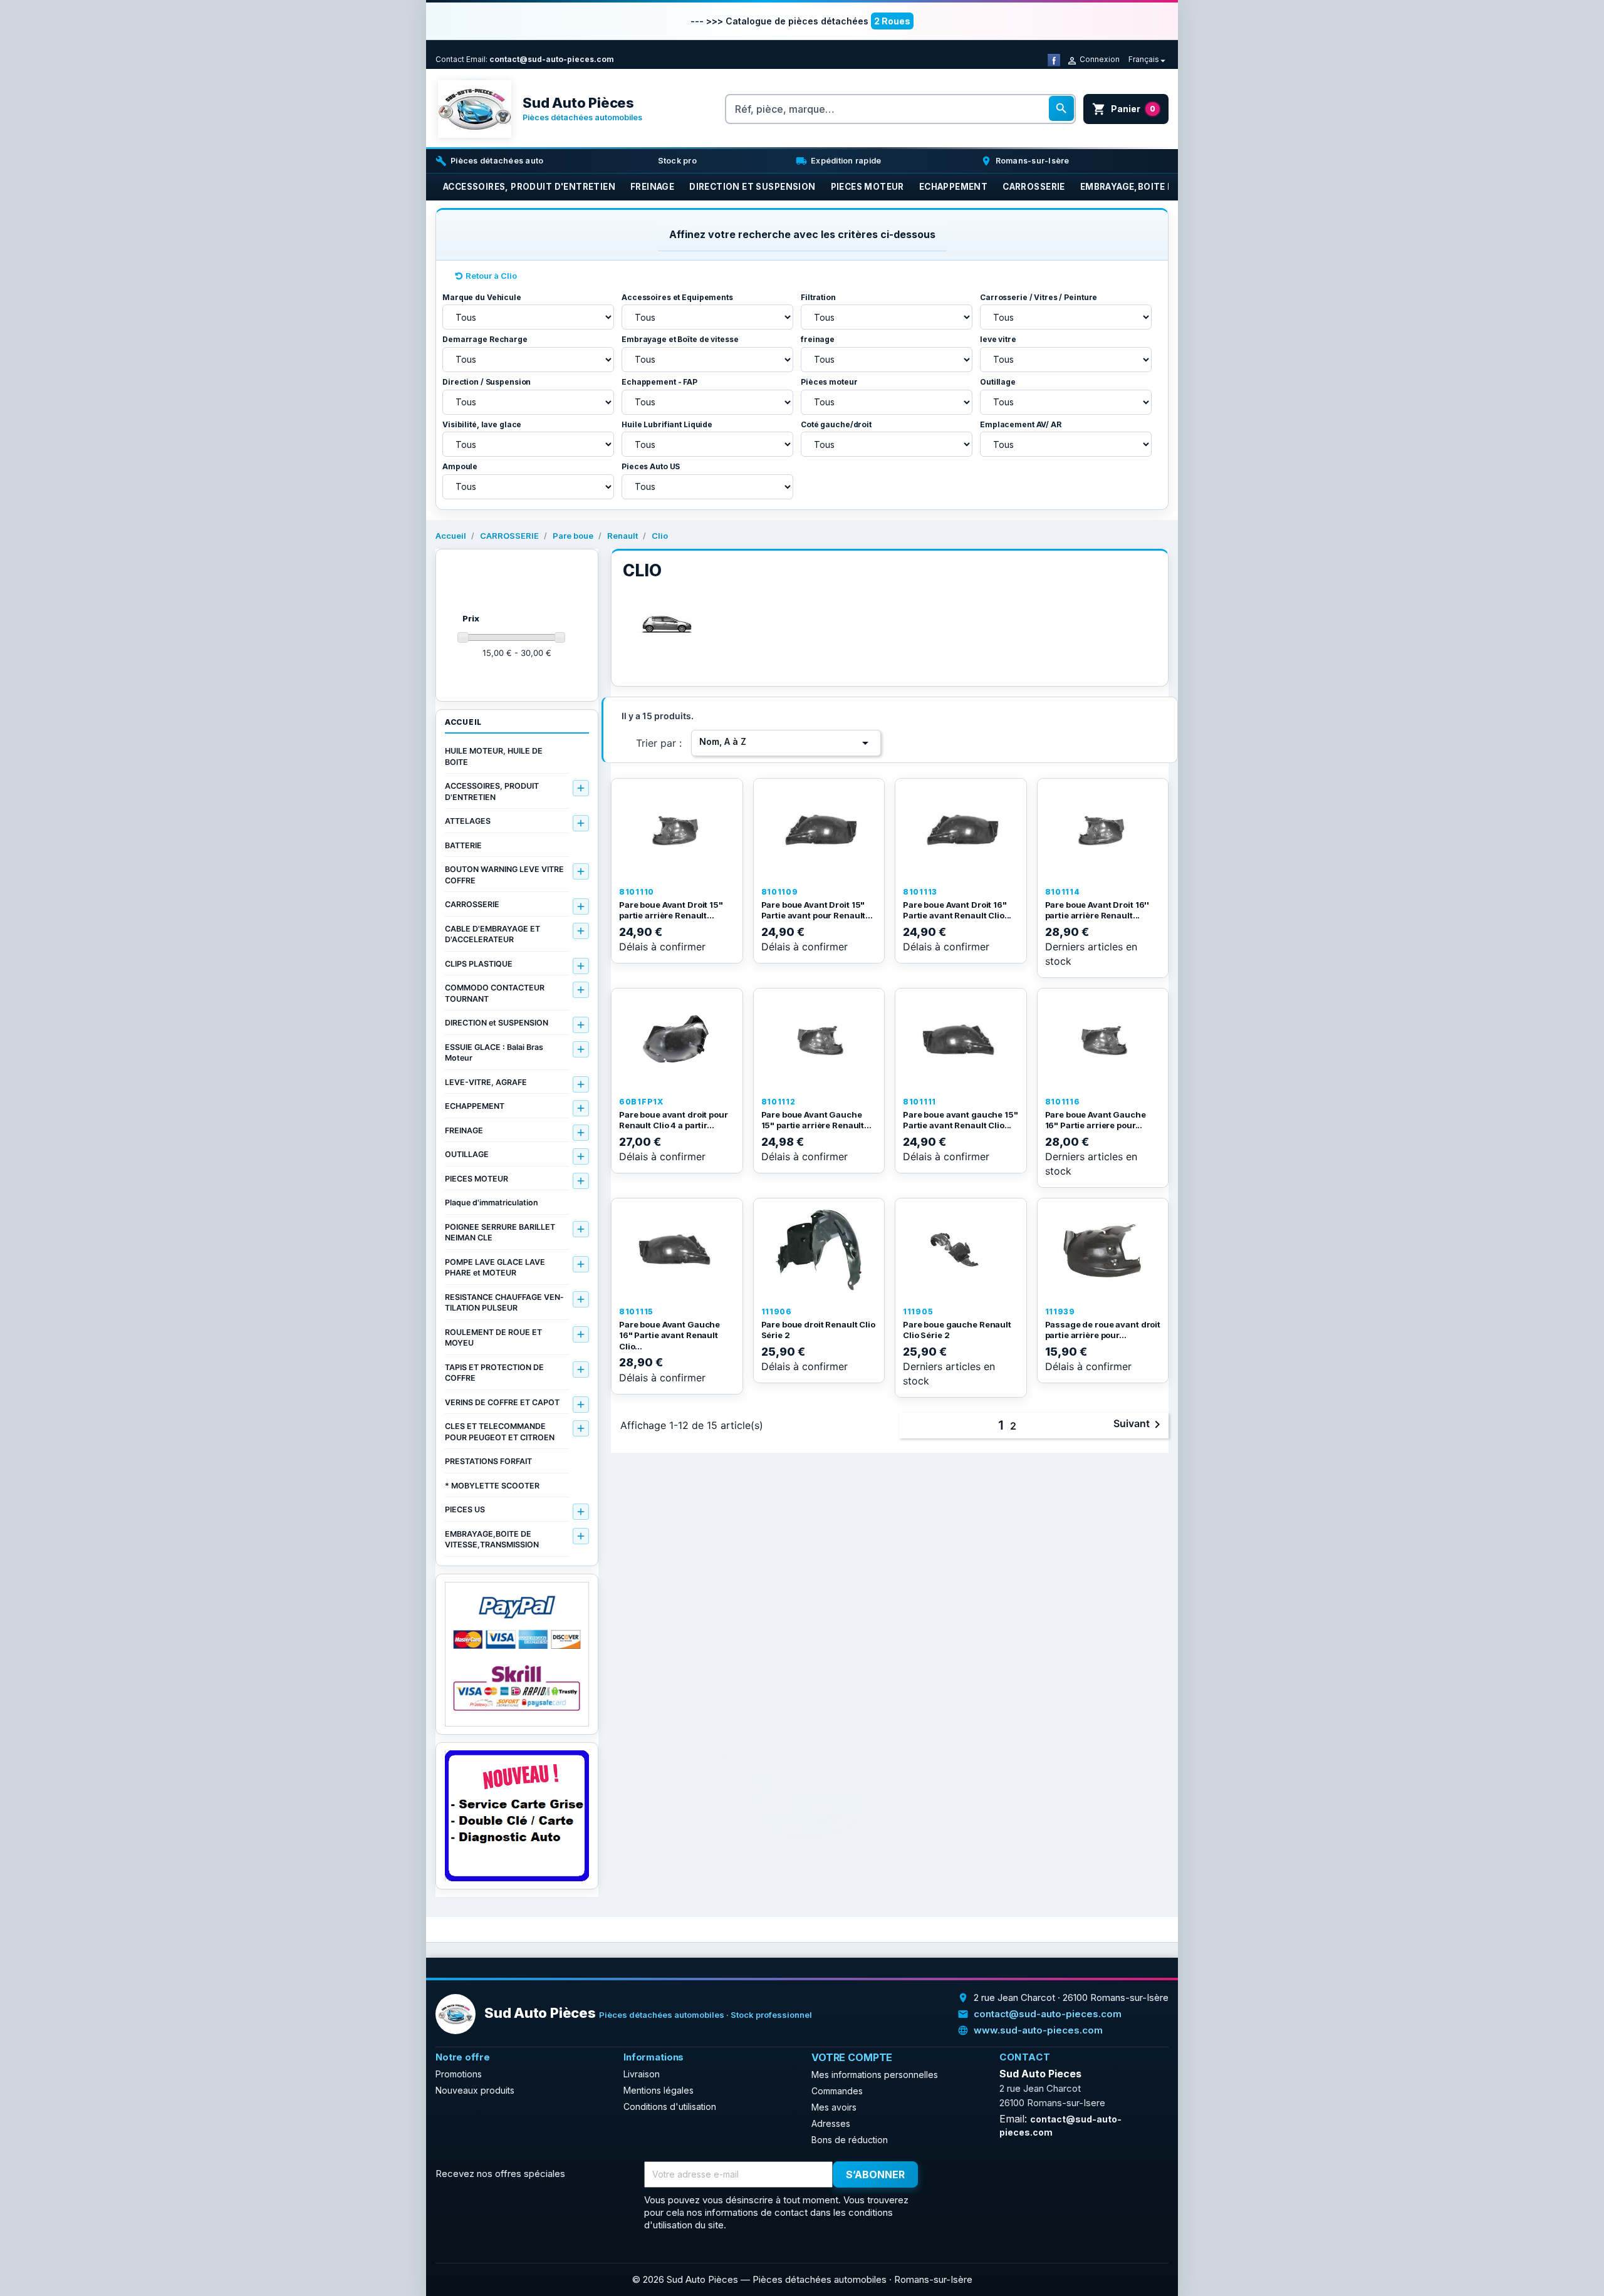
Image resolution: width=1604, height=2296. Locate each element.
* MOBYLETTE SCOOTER (492, 1486)
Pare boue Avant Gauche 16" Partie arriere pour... (1096, 1120)
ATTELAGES (468, 821)
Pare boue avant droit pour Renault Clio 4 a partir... (674, 1120)
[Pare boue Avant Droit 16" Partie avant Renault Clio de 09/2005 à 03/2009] (961, 830)
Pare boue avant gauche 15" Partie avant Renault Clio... (961, 1120)
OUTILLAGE (467, 1154)
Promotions (459, 2074)
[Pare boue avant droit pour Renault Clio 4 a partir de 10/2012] (677, 1040)
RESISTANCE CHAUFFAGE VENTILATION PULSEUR (504, 1303)
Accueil (463, 722)
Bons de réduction (850, 2140)
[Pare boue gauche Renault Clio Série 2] (961, 1250)
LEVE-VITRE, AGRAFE (486, 1082)
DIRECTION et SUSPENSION (497, 1023)
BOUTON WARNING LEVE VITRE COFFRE (504, 875)
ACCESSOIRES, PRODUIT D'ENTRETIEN (492, 792)
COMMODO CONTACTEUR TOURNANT (495, 993)
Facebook (950, 2175)
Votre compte (852, 2057)
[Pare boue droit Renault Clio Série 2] (819, 1250)
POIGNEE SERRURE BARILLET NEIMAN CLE (500, 1233)
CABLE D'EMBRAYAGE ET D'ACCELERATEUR (492, 934)
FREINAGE (464, 1130)
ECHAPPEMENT (475, 1106)
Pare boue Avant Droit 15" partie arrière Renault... (671, 910)
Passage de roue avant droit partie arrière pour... (1103, 1330)
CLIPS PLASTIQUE (479, 964)
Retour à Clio (491, 276)
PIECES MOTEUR (477, 1179)
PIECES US (465, 1509)
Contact (450, 59)
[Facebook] (1054, 59)
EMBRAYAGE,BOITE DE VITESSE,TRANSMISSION (492, 1540)
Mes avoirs (834, 2107)
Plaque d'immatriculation (492, 1203)
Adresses (831, 2123)
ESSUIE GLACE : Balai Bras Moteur (494, 1053)
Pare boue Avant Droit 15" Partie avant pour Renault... (817, 910)
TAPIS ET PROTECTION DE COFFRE (494, 1373)
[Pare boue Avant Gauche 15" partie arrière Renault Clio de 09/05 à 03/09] (819, 1040)
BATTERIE (463, 845)
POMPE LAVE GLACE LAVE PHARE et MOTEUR (495, 1268)
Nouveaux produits (475, 2090)
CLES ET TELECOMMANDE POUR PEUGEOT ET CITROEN (500, 1432)
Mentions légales (659, 2090)
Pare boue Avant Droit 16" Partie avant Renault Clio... (957, 910)
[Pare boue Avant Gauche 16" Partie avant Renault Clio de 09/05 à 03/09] (677, 1250)
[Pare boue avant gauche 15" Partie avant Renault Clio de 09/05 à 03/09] (961, 1040)
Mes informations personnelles (875, 2075)
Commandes (837, 2091)
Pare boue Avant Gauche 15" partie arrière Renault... (816, 1120)
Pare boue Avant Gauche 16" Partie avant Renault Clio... (669, 1335)
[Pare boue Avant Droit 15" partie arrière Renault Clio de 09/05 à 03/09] (677, 830)
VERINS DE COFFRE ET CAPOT (502, 1402)
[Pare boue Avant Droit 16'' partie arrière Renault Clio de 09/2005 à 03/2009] (1103, 830)
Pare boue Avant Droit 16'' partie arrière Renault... (1097, 910)
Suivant (1139, 1425)
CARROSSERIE (472, 904)
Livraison (642, 2074)
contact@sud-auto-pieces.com (552, 59)
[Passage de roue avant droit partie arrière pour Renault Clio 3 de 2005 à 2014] (1103, 1250)
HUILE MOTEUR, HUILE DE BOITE (494, 756)
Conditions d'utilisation (670, 2106)
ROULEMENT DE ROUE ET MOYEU (493, 1338)
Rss (978, 2175)
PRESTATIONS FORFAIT (488, 1461)
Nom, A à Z (786, 743)
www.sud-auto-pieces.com (1038, 2030)
